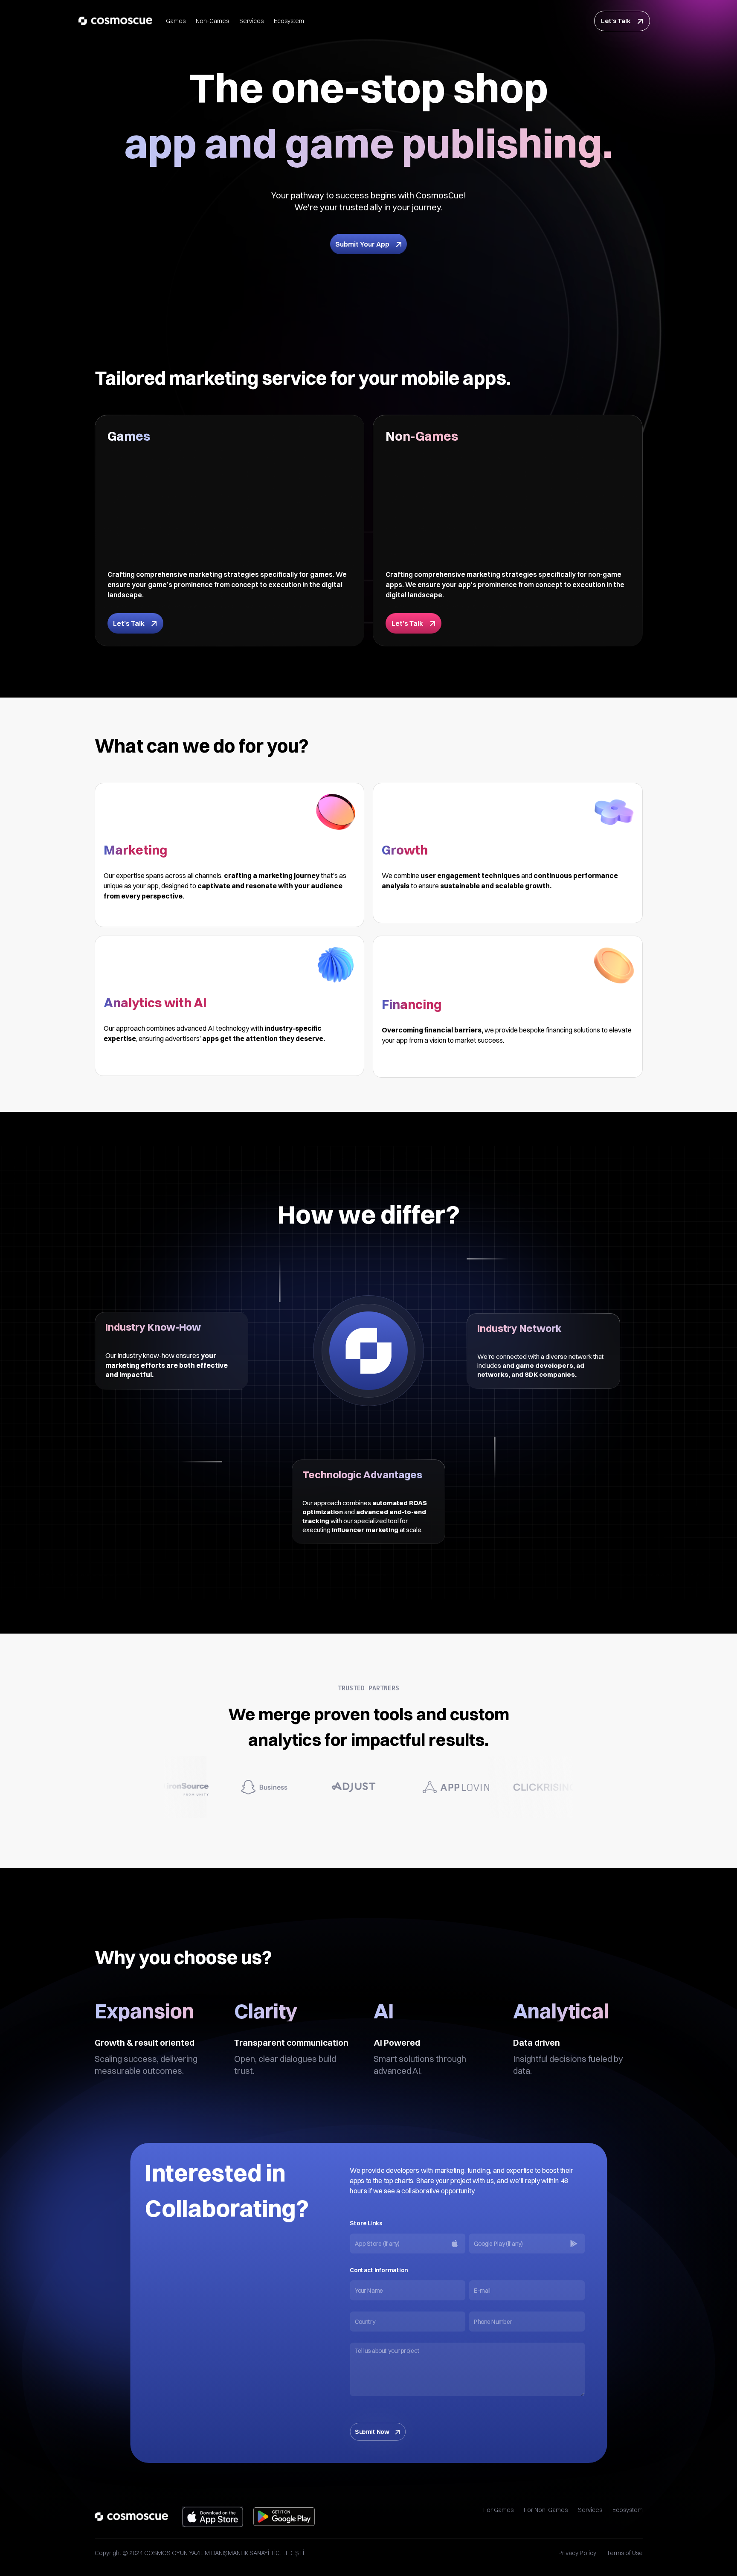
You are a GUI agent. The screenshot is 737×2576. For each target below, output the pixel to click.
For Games (498, 2510)
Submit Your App (362, 244)
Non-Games (212, 21)
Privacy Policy (577, 2553)
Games (176, 21)
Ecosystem (289, 21)
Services (251, 21)
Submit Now (372, 2432)
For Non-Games (546, 2510)
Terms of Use (625, 2553)
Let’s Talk (616, 21)
